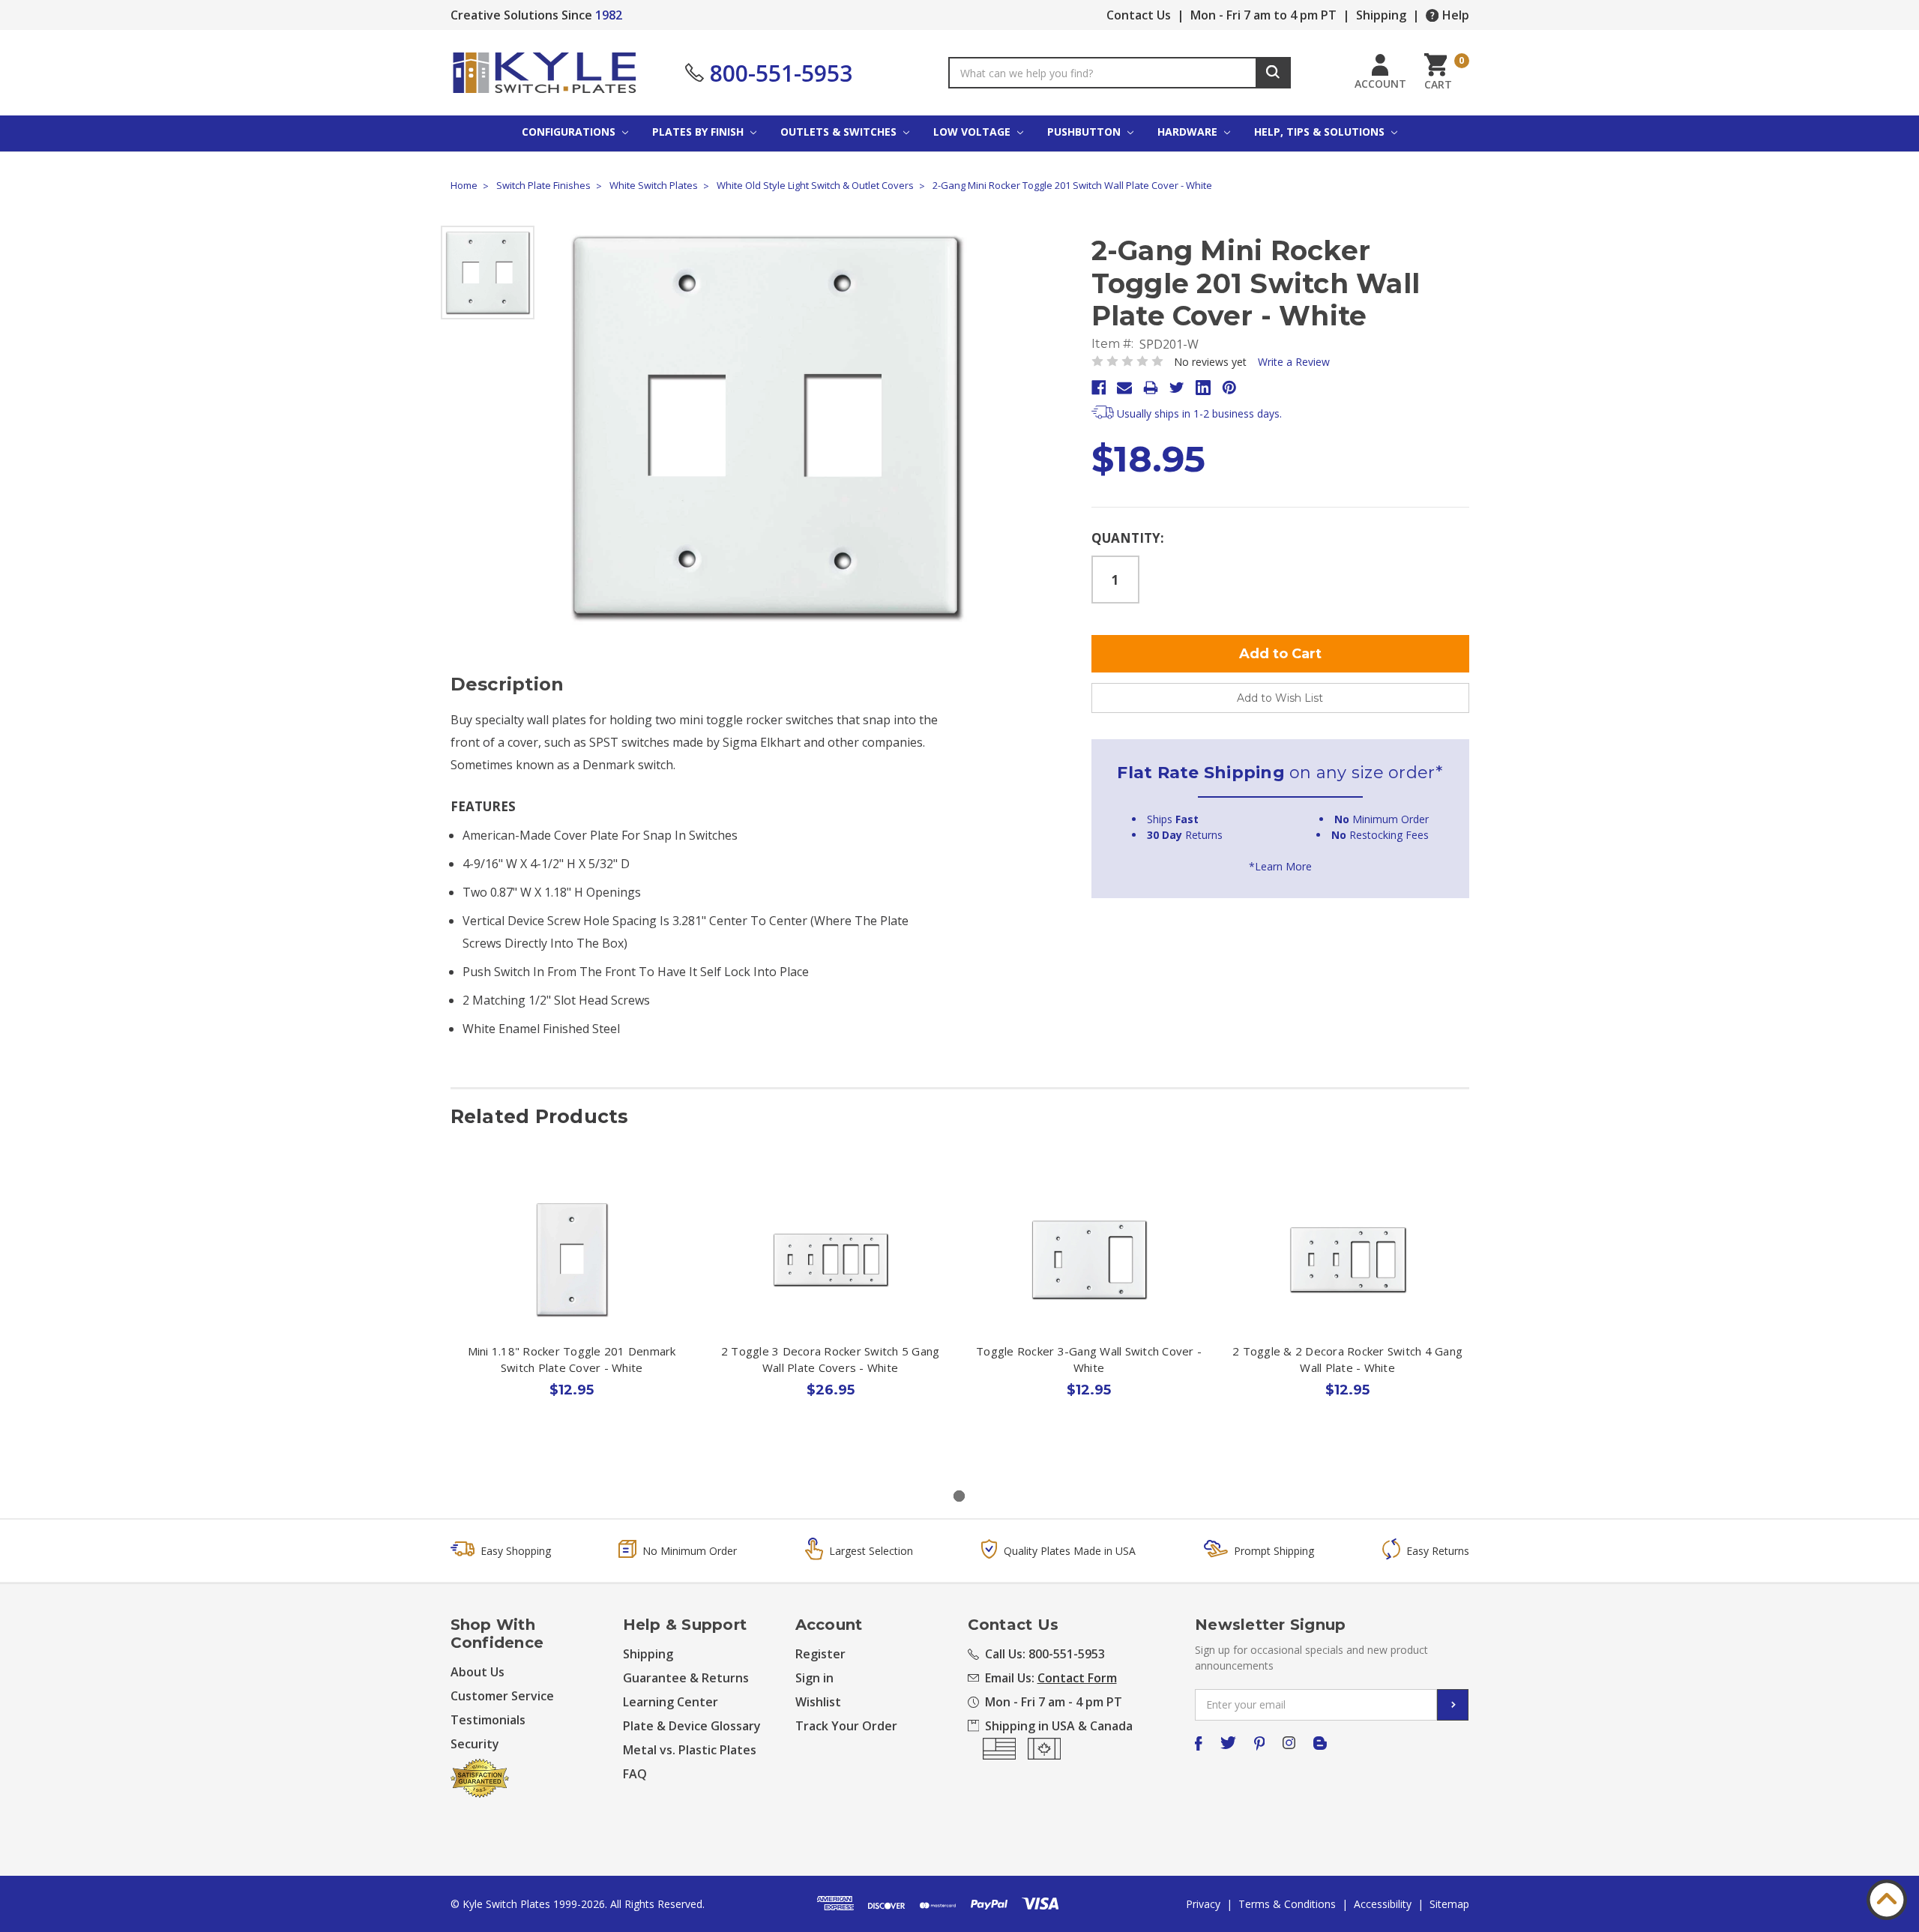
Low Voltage (973, 132)
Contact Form (1077, 1678)
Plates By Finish (699, 132)
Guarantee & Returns (686, 1678)
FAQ (635, 1774)
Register (820, 1654)
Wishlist (818, 1702)
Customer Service (502, 1696)
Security (475, 1744)
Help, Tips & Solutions (1321, 132)
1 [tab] (959, 1496)
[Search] (1273, 73)
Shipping (1381, 15)
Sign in (814, 1678)
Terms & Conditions (1287, 1904)
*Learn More (1280, 866)
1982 (609, 15)
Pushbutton (1085, 132)
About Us (478, 1672)
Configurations (570, 132)
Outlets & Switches (840, 132)
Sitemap (1449, 1904)
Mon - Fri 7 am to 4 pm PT (1263, 15)
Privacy (1203, 1904)
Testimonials (488, 1720)
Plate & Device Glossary (692, 1726)
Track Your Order (846, 1726)
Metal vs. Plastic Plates (690, 1750)
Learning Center (671, 1702)
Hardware (1189, 132)
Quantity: (1128, 538)
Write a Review (1294, 362)
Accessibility (1383, 1904)
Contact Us (1139, 15)
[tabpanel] (572, 1319)
